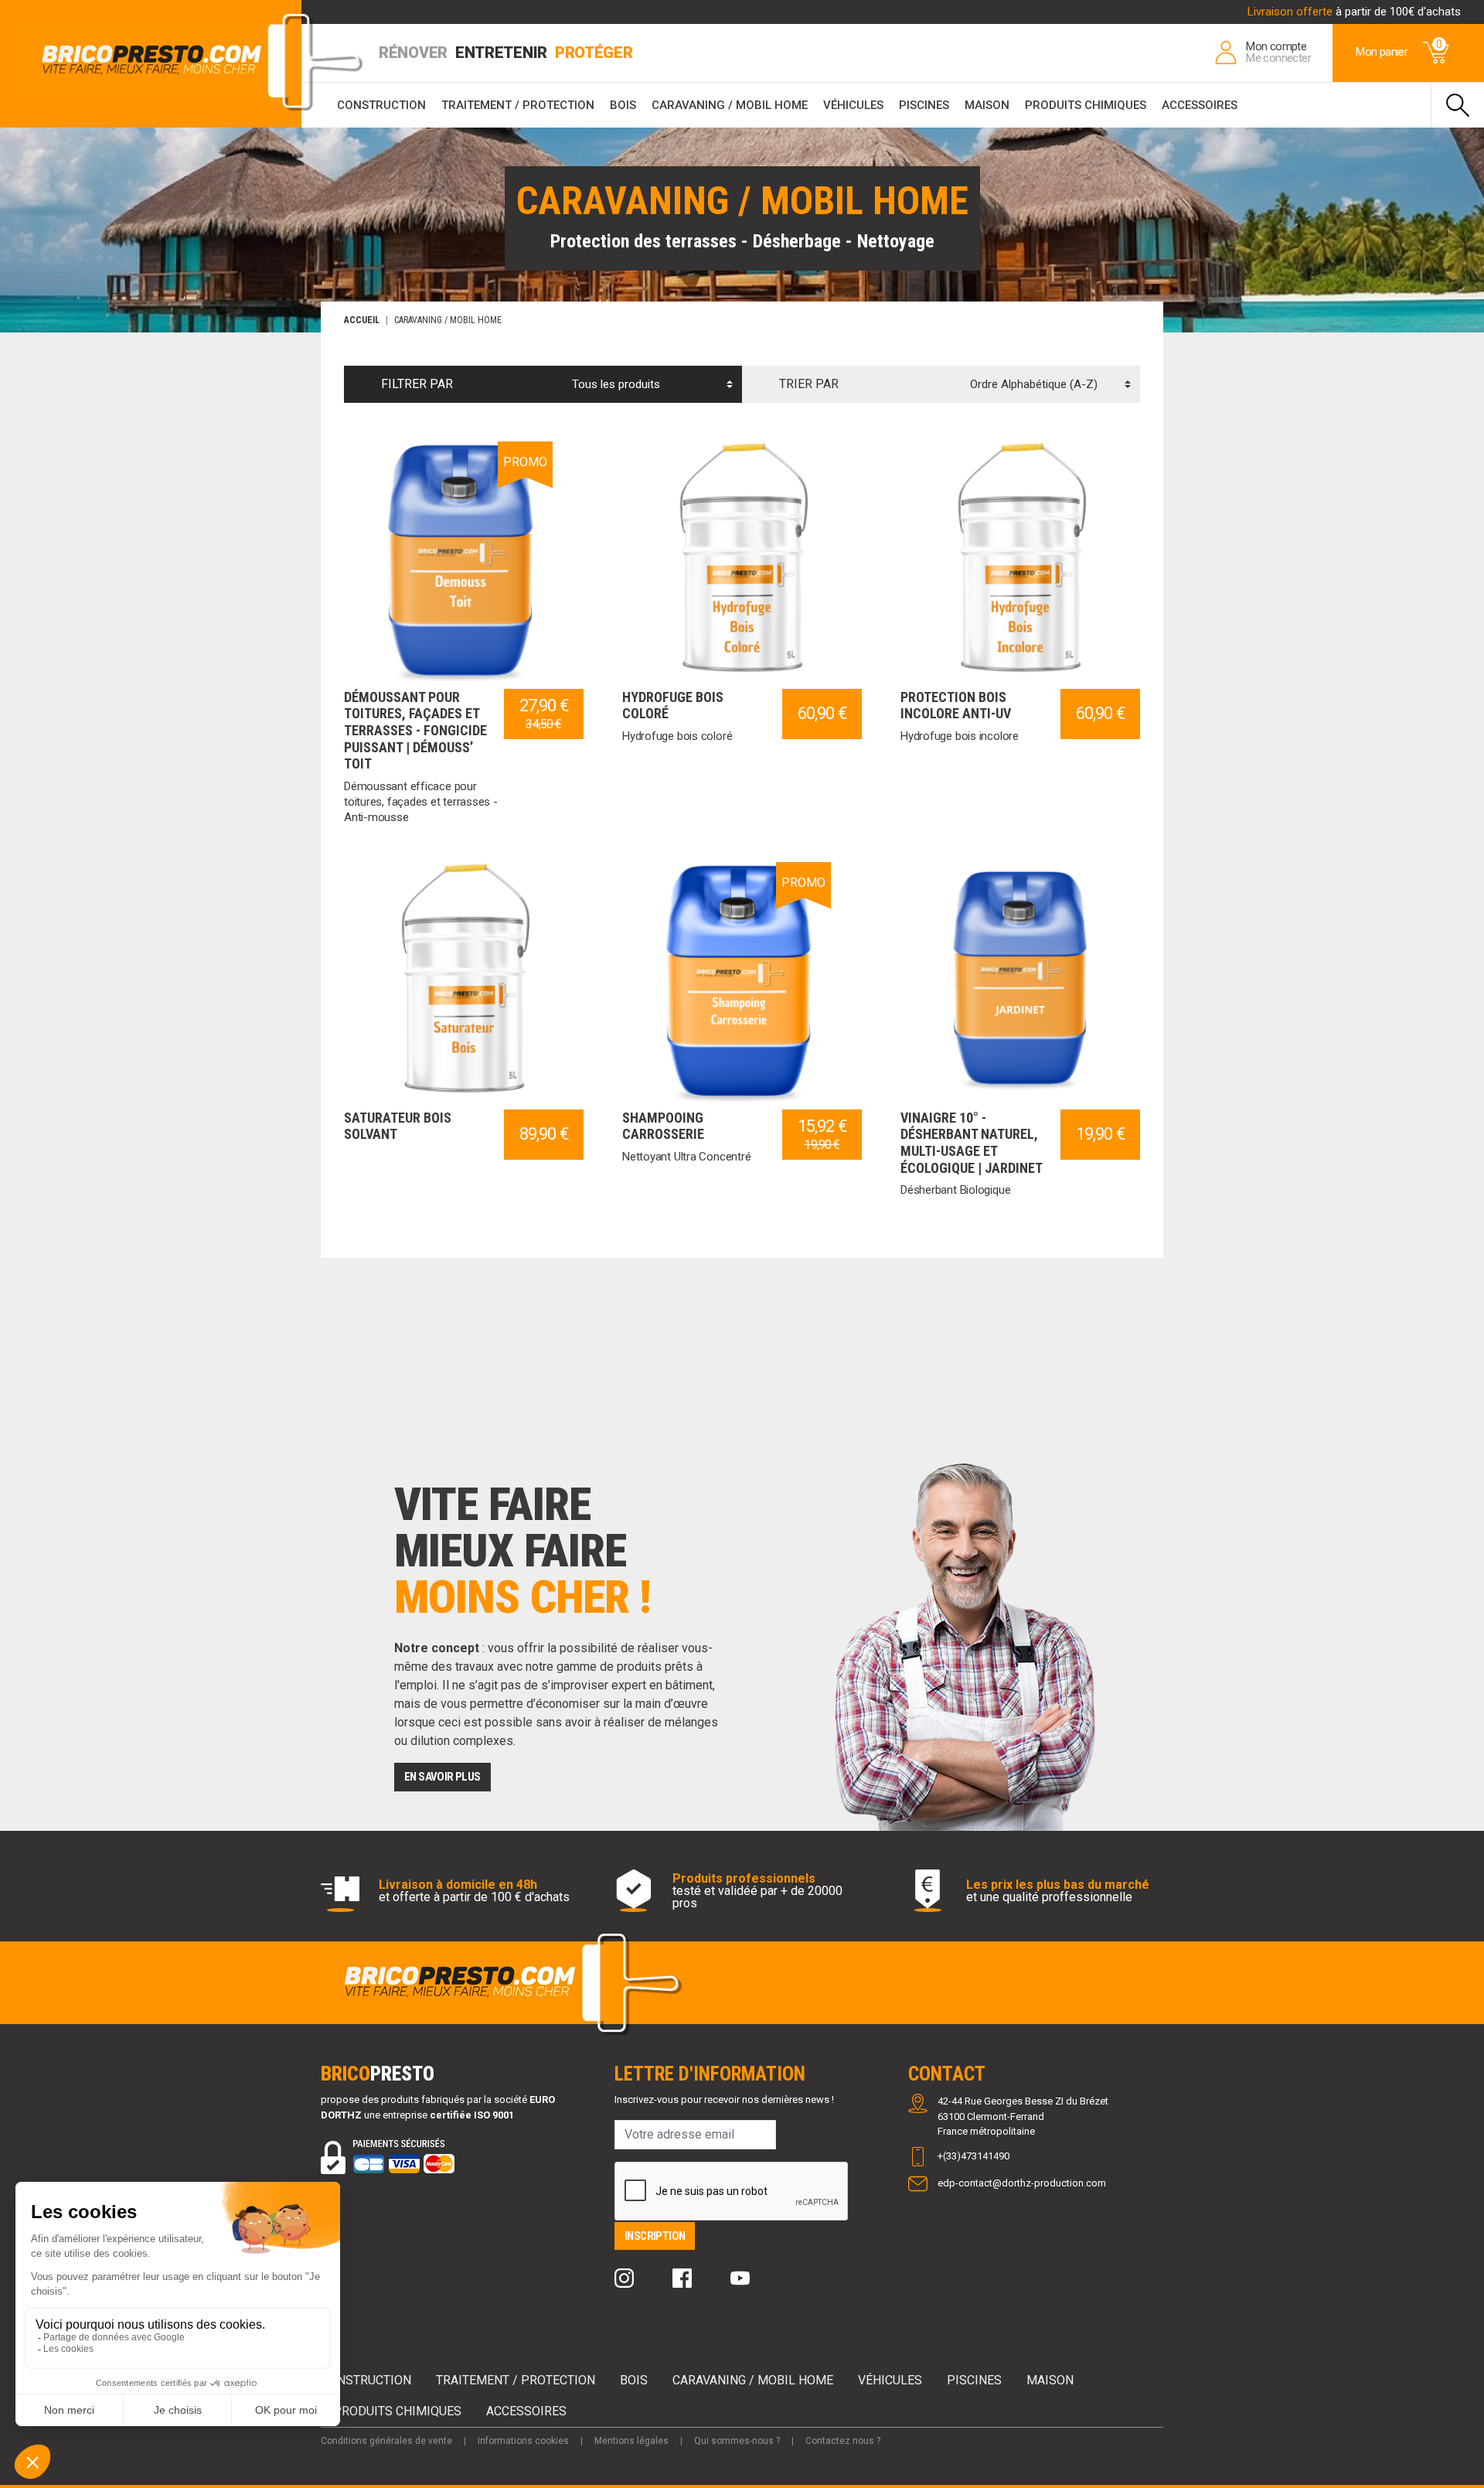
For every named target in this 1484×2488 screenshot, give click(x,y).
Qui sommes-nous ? (737, 2441)
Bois (623, 105)
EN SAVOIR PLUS (442, 1777)
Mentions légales (631, 2441)
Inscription (655, 2236)
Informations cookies (523, 2441)
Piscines (924, 105)
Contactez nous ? (843, 2441)
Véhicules (853, 105)
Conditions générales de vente (386, 2441)
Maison (987, 105)
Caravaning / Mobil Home (730, 105)
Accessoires (1200, 105)
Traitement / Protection (518, 105)
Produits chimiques (1086, 105)
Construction (381, 105)
